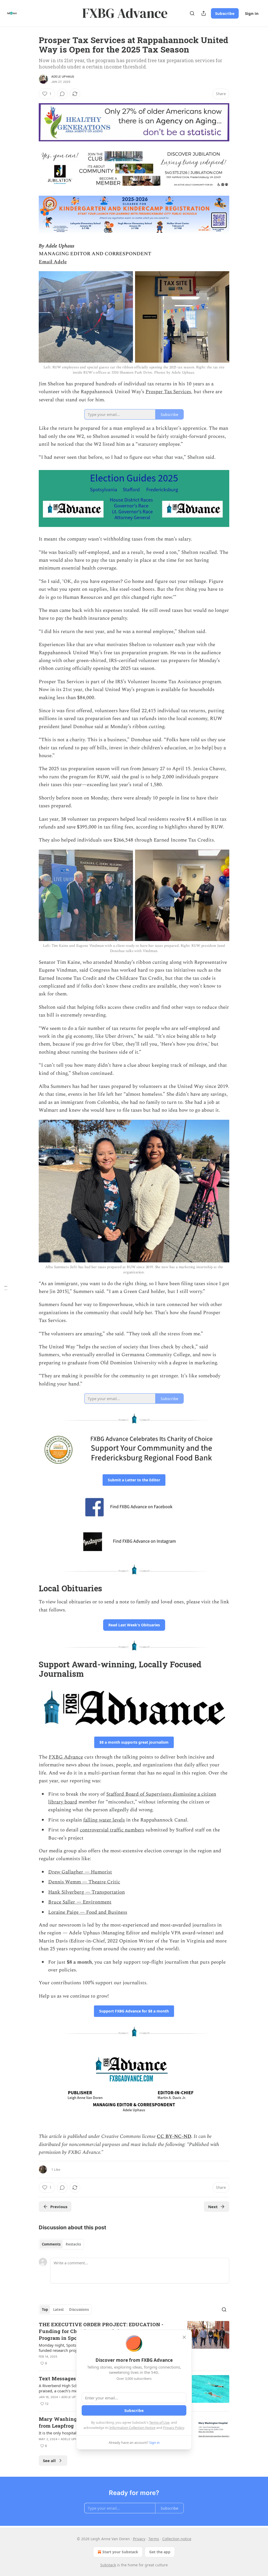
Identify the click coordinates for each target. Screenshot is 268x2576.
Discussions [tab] (79, 2310)
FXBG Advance (66, 1757)
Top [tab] (45, 2310)
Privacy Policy (174, 2428)
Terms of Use (159, 2422)
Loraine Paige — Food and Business (88, 1912)
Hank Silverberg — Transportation (86, 1892)
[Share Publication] (204, 13)
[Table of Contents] (6, 1288)
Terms (154, 2539)
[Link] (31, 1588)
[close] (184, 2337)
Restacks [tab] (73, 2244)
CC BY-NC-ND (174, 2136)
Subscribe (225, 13)
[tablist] (61, 2244)
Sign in (252, 13)
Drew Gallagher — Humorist (80, 1872)
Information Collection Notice (132, 2428)
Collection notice (177, 2539)
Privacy (139, 2539)
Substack (108, 2565)
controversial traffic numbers (112, 1830)
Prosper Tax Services (168, 392)
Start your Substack (120, 2552)
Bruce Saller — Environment (80, 1902)
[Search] (192, 13)
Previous (59, 2207)
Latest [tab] (58, 2310)
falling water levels (104, 1820)
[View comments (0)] (62, 94)
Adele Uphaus (63, 77)
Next (213, 2207)
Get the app (160, 2552)
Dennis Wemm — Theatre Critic (84, 1882)
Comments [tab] (51, 2244)
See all (49, 2461)
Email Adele (53, 262)
